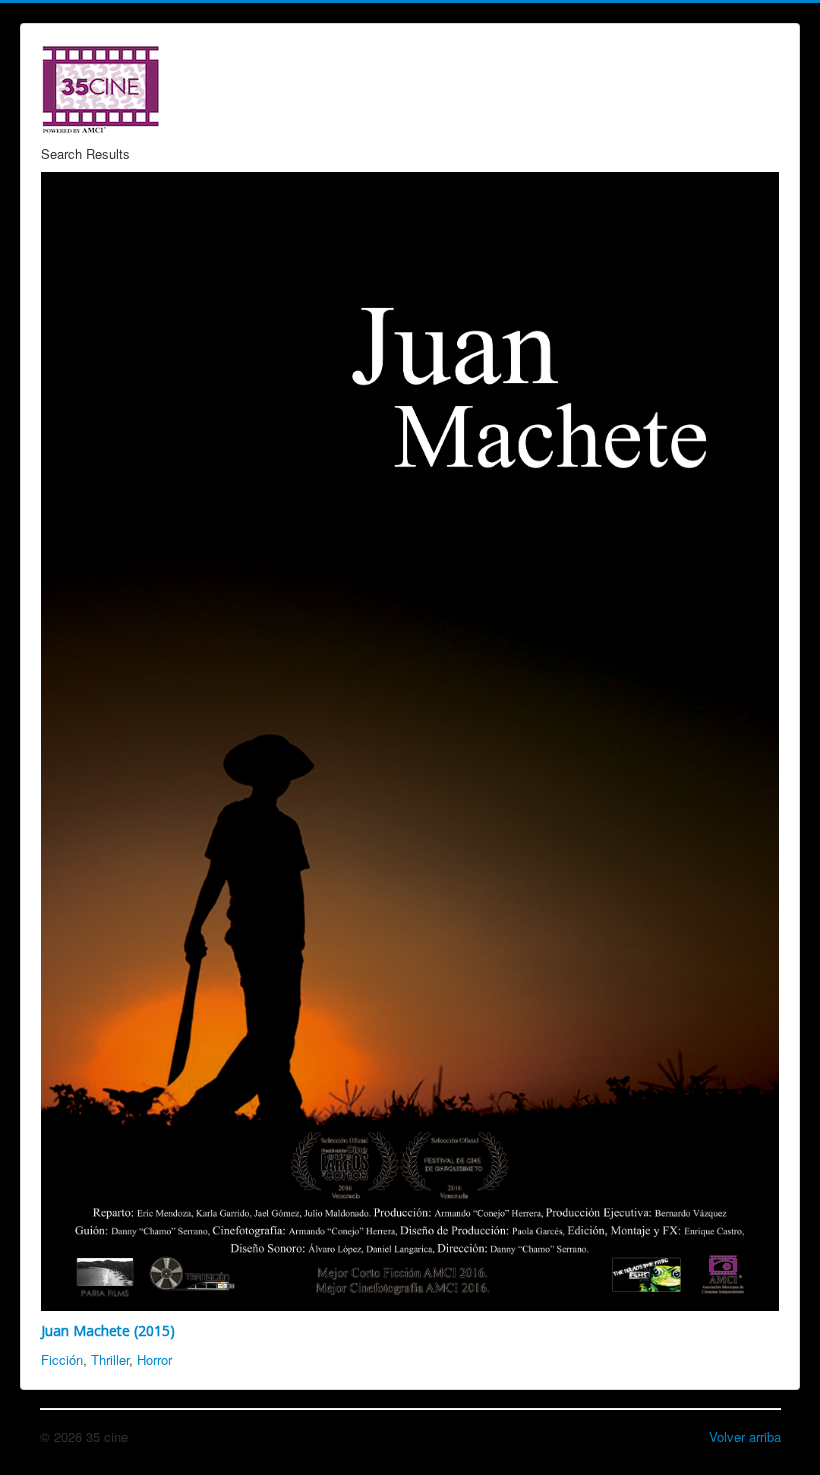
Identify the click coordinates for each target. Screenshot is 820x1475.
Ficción (62, 1359)
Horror (154, 1359)
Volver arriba (745, 1436)
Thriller (110, 1359)
